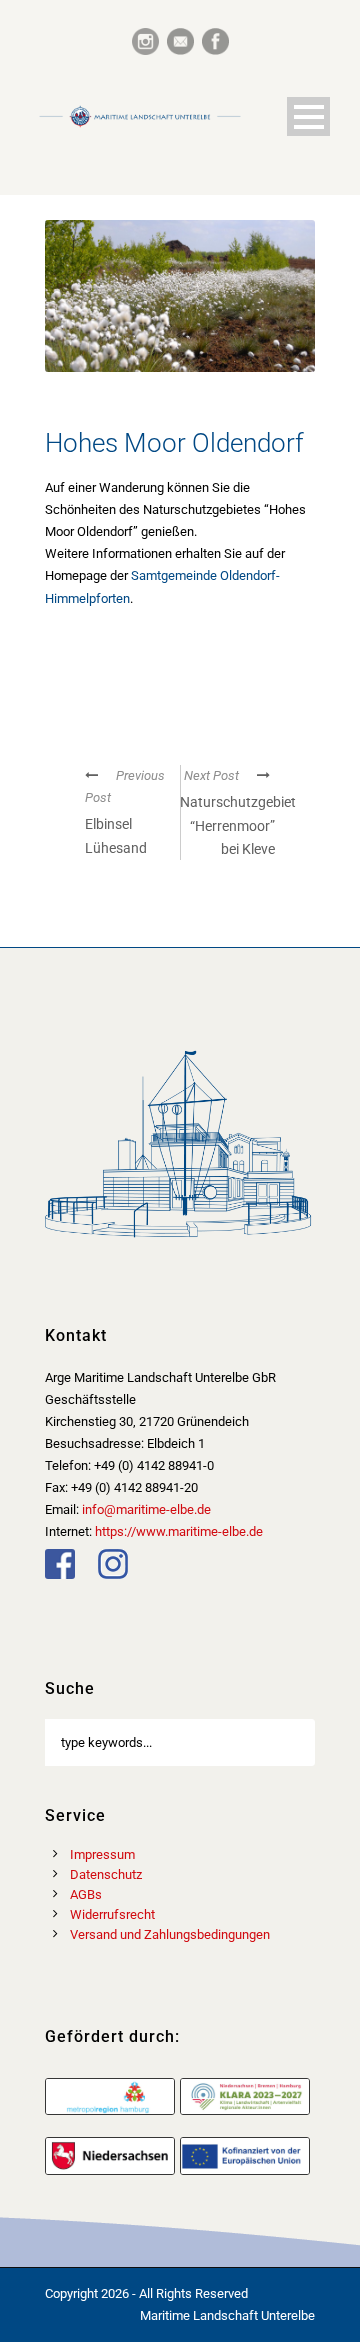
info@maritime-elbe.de (146, 1509)
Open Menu (308, 116)
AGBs (86, 1894)
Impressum (102, 1854)
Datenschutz (106, 1874)
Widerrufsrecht (112, 1914)
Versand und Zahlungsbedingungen (170, 1934)
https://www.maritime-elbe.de (179, 1531)
